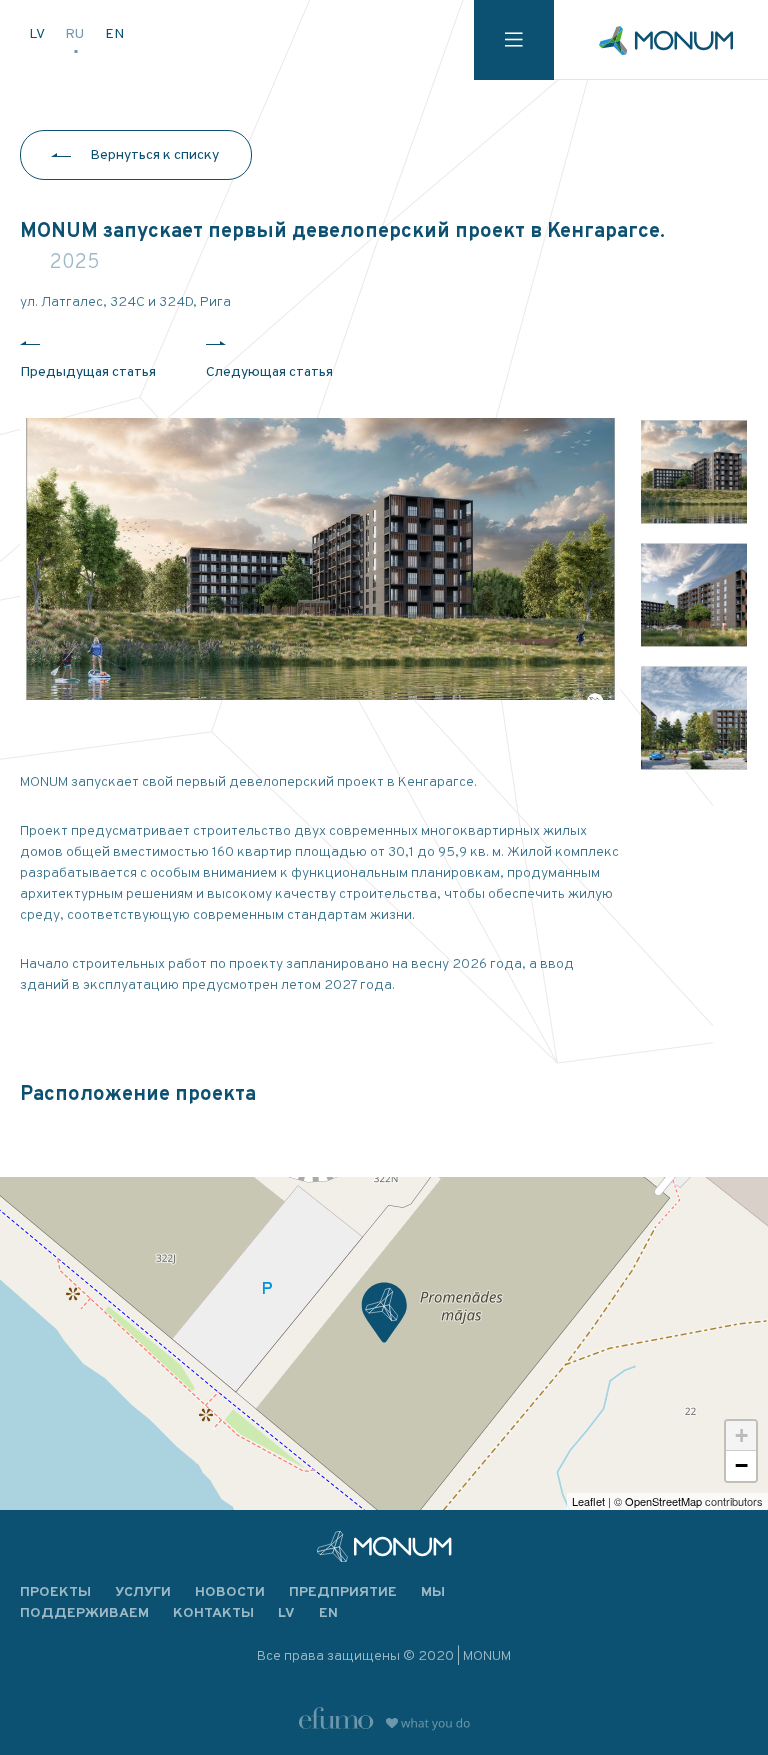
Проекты (55, 1592)
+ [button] (741, 1435)
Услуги (143, 1592)
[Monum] (666, 40)
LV (38, 34)
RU (76, 34)
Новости (230, 1592)
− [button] (741, 1465)
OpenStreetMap (663, 1501)
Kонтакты (213, 1613)
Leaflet (588, 1501)
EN (114, 34)
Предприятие (343, 1592)
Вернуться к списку (154, 155)
